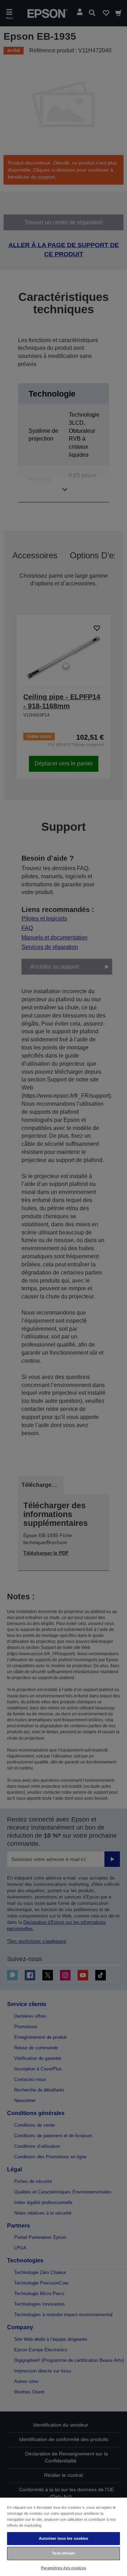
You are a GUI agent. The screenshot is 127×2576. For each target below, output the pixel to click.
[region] (64, 2536)
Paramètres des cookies (64, 2568)
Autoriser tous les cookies (64, 2538)
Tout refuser (63, 2553)
